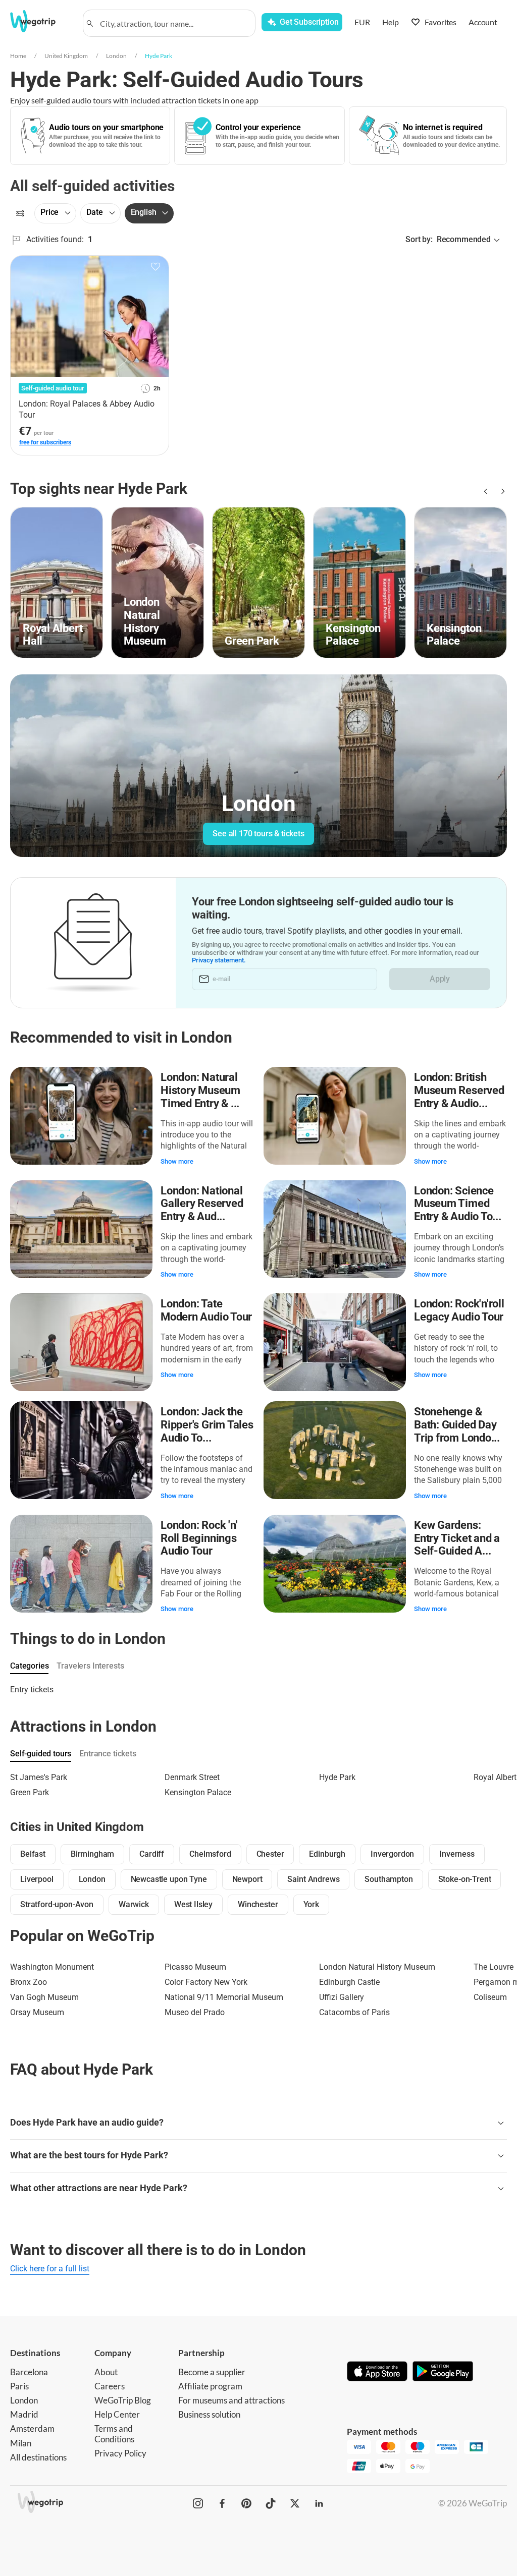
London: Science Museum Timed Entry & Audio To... (458, 1204)
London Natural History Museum (377, 1967)
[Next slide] (501, 491)
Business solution (209, 2414)
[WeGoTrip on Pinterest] (246, 2503)
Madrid (24, 2414)
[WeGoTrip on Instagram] (198, 2503)
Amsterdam (32, 2428)
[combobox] (174, 23)
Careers (110, 2386)
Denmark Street (192, 1777)
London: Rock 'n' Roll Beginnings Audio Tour (199, 1538)
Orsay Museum (37, 2012)
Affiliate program (210, 2386)
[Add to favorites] (156, 267)
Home (18, 56)
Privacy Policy (120, 2453)
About (106, 2372)
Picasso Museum (195, 1967)
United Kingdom (66, 56)
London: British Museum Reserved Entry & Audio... (459, 1090)
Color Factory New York (206, 1982)
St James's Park (39, 1777)
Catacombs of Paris (354, 2012)
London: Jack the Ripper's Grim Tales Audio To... (207, 1425)
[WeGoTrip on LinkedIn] (319, 2503)
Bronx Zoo (29, 1982)
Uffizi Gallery (342, 1997)
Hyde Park (159, 56)
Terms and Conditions (114, 2434)
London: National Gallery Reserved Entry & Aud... (202, 1204)
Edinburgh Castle (349, 1982)
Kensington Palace (198, 1792)
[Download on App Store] (377, 2372)
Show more (177, 1161)
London (116, 56)
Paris (19, 2386)
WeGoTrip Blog (123, 2400)
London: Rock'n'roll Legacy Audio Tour (459, 1310)
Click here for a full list (50, 2269)
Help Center (117, 2414)
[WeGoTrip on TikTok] (271, 2503)
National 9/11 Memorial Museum (224, 1997)
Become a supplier (212, 2372)
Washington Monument (52, 1967)
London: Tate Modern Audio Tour (206, 1310)
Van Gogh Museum (44, 1997)
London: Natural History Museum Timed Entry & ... (200, 1090)
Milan (21, 2443)
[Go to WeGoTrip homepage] (40, 21)
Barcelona (29, 2372)
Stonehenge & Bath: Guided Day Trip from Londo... (457, 1425)
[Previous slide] (485, 491)
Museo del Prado (195, 2012)
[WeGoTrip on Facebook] (222, 2503)
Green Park (30, 1792)
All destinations (38, 2457)
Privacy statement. (219, 960)
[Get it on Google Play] (443, 2372)
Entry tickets (32, 1690)
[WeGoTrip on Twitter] (295, 2503)
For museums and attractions (231, 2400)
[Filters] (20, 213)
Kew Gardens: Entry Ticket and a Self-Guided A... (457, 1538)
